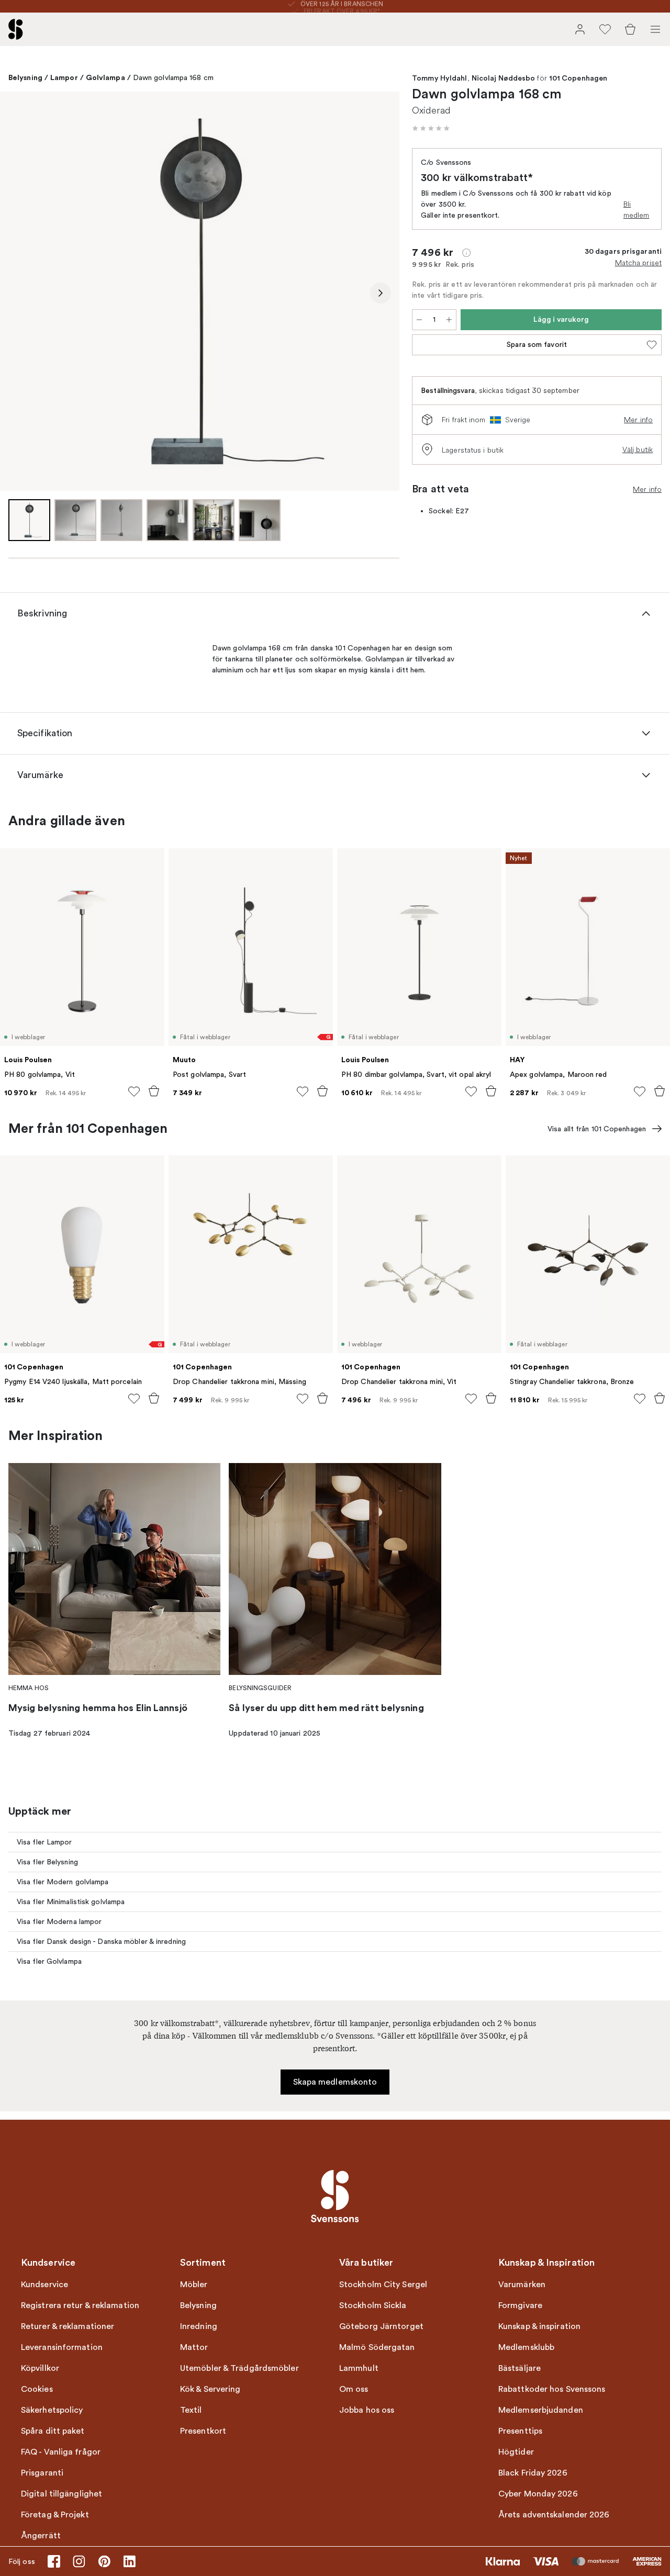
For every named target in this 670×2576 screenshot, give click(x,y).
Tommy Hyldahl (439, 78)
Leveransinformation (62, 2347)
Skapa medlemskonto (335, 2082)
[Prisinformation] (466, 253)
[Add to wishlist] (134, 1092)
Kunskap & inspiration (539, 2326)
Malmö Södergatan (377, 2347)
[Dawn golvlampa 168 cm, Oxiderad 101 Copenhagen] (200, 291)
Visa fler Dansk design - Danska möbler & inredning (101, 1942)
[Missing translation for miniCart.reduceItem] (419, 320)
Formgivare (520, 2305)
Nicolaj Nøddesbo (504, 78)
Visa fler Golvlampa (49, 1961)
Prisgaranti (42, 2473)
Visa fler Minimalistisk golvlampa (71, 1902)
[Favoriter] (605, 29)
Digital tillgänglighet (62, 2494)
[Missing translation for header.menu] (655, 29)
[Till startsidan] (16, 29)
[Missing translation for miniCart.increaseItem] (449, 320)
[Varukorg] (630, 29)
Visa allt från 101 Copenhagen (597, 1129)
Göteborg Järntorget (381, 2326)
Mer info (638, 420)
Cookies (37, 2389)
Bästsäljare (520, 2368)
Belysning (25, 77)
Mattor (194, 2347)
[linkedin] (129, 2561)
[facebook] (54, 2561)
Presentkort (203, 2431)
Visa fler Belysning (47, 1862)
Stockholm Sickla (373, 2305)
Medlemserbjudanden (541, 2410)
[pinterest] (104, 2561)
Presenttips (520, 2431)
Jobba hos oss (367, 2410)
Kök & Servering (210, 2389)
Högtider (516, 2452)
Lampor (64, 77)
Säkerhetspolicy (52, 2410)
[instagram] (79, 2561)
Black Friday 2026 (533, 2473)
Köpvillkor (40, 2368)
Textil (191, 2410)
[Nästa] (381, 293)
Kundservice (44, 2285)
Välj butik (638, 449)
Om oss (354, 2389)
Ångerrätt (41, 2536)
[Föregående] (19, 293)
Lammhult (359, 2368)
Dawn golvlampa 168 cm (173, 78)
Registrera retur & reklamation (80, 2305)
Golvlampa (105, 77)
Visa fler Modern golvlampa (63, 1882)
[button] (431, 128)
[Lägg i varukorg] (154, 1091)
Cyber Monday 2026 (538, 2494)
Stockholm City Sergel (383, 2285)
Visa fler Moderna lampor (59, 1922)
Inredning (199, 2326)
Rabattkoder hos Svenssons (552, 2389)
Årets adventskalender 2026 (554, 2515)
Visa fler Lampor (44, 1842)
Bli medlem (636, 210)
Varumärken (522, 2285)
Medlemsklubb (526, 2347)
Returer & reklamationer (68, 2326)
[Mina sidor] (580, 29)
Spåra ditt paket (53, 2431)
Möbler (194, 2285)
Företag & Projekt (55, 2515)
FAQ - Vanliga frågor (61, 2452)
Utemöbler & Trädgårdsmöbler (239, 2368)
